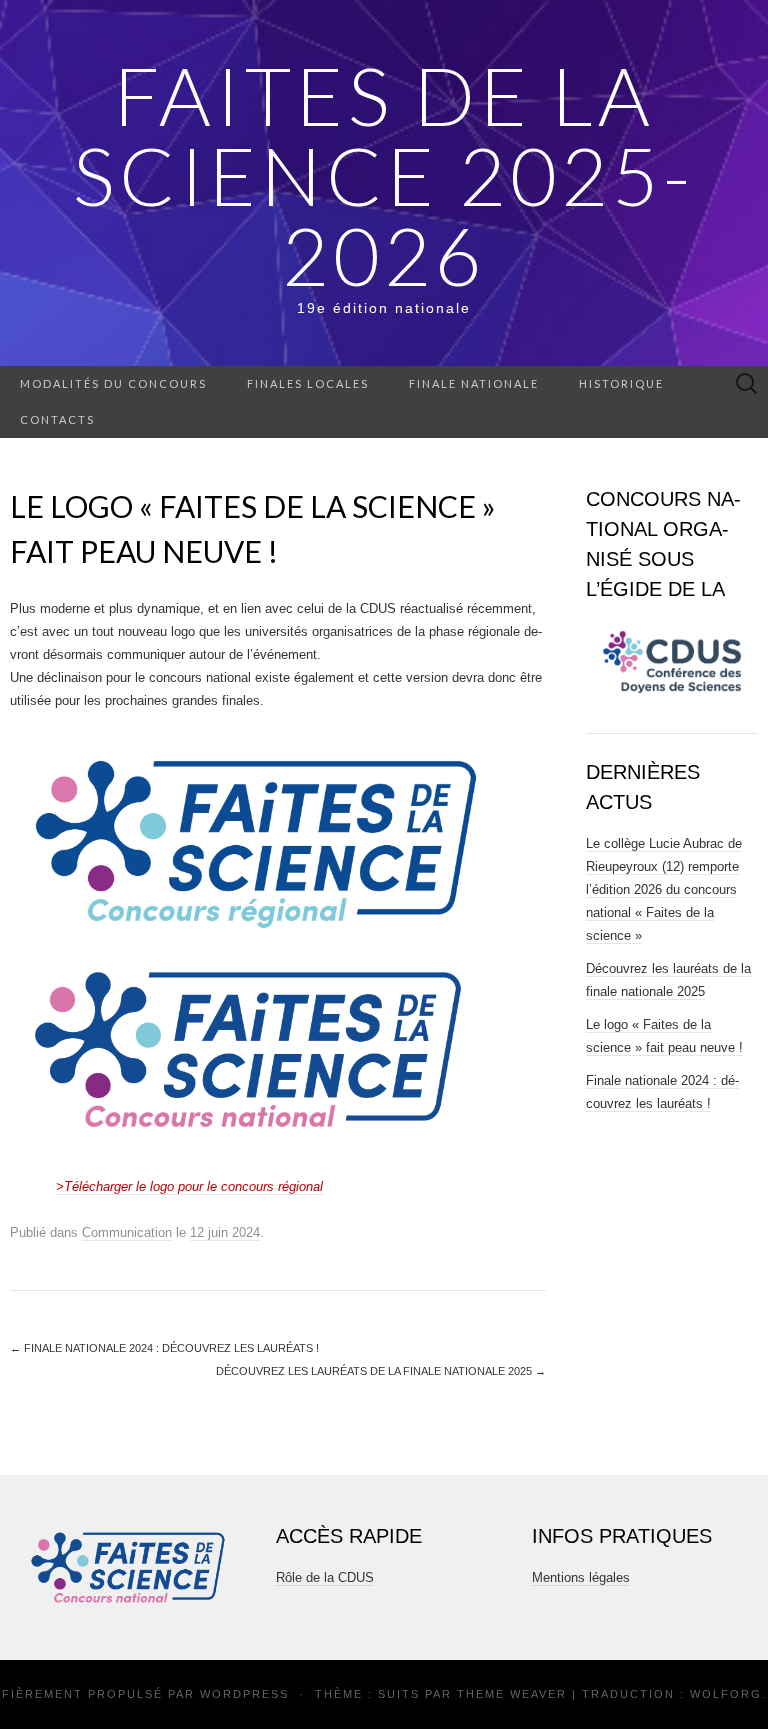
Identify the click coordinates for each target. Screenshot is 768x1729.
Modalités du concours (113, 383)
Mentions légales (581, 1577)
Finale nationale (474, 383)
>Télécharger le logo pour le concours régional (189, 1186)
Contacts (57, 419)
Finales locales (308, 383)
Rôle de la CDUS (325, 1577)
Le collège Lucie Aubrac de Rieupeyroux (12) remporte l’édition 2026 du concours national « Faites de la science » (664, 889)
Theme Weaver (512, 1694)
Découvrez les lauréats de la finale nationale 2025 (381, 1371)
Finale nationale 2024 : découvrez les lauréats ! (164, 1348)
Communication (127, 1232)
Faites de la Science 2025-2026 (384, 175)
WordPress (244, 1694)
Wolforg (726, 1694)
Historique (621, 383)
